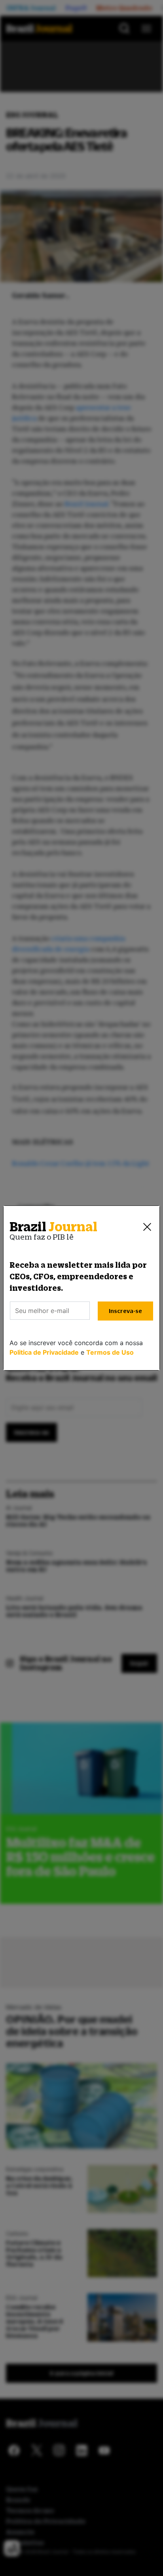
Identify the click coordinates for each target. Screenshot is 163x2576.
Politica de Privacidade (44, 1352)
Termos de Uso (110, 1352)
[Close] (147, 1227)
